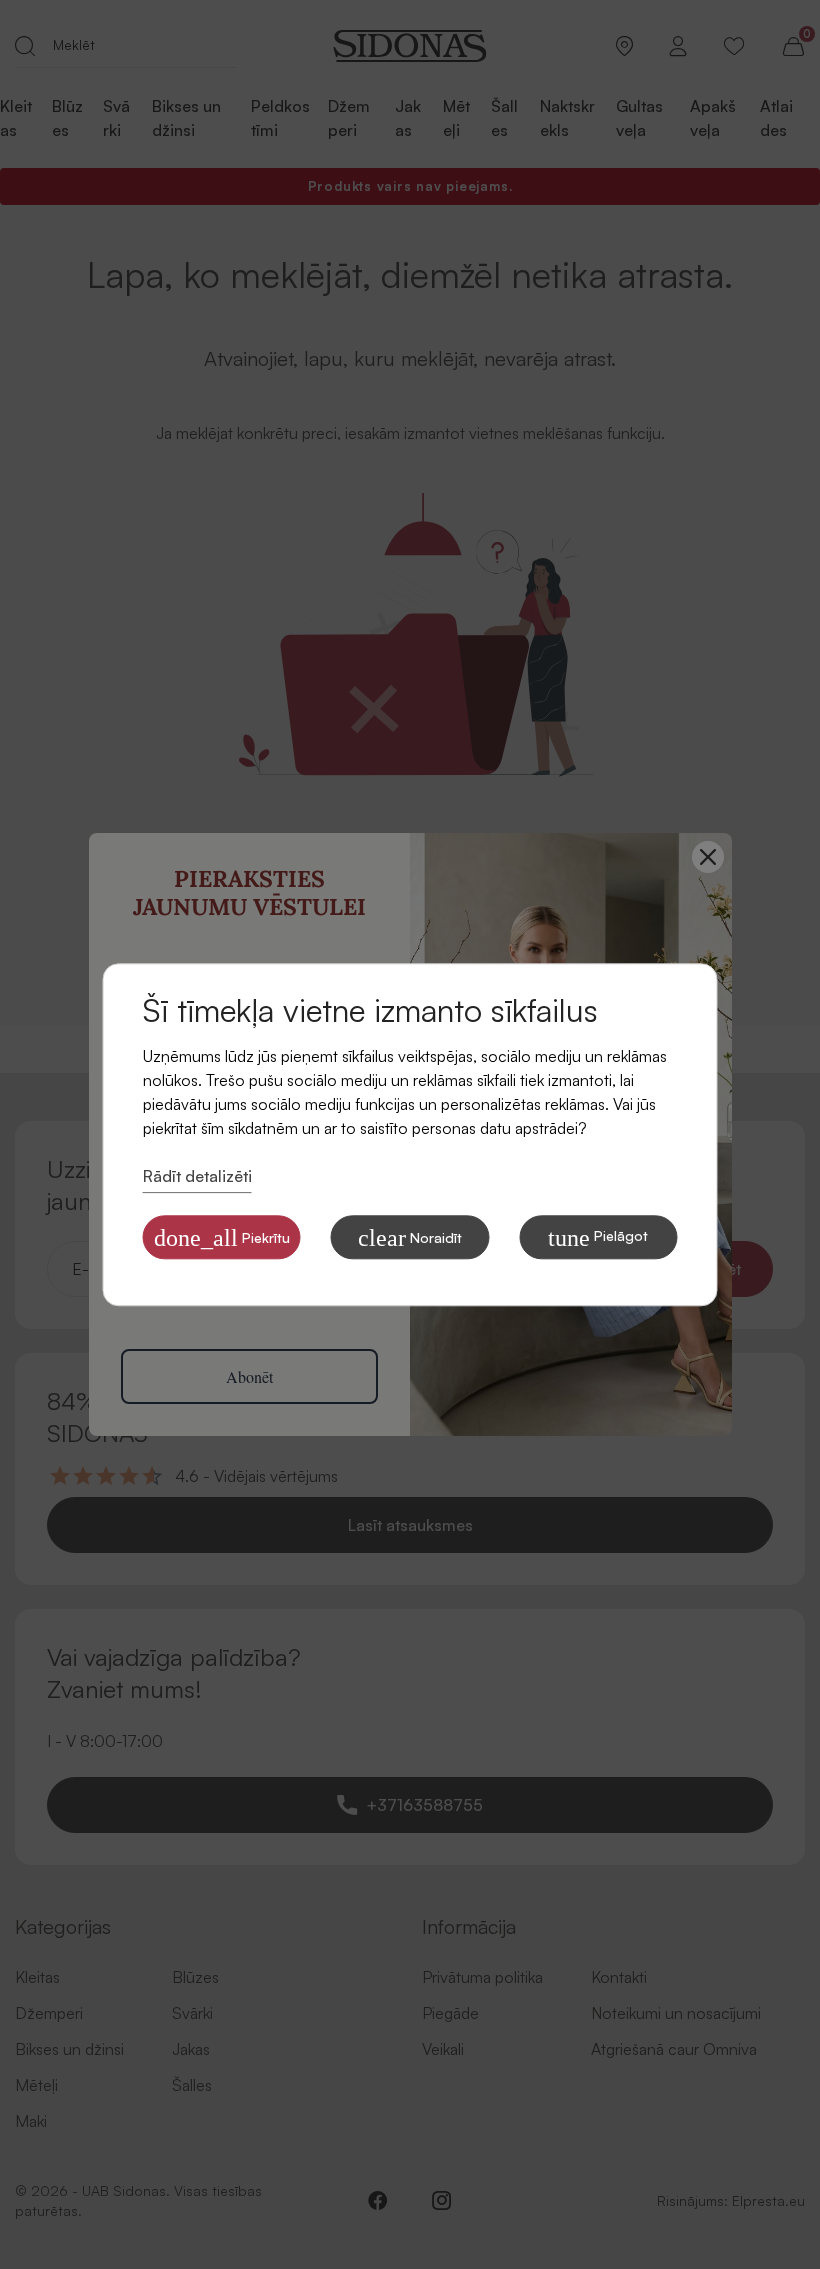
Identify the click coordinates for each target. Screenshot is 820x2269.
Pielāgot (598, 1238)
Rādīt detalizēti (197, 1177)
